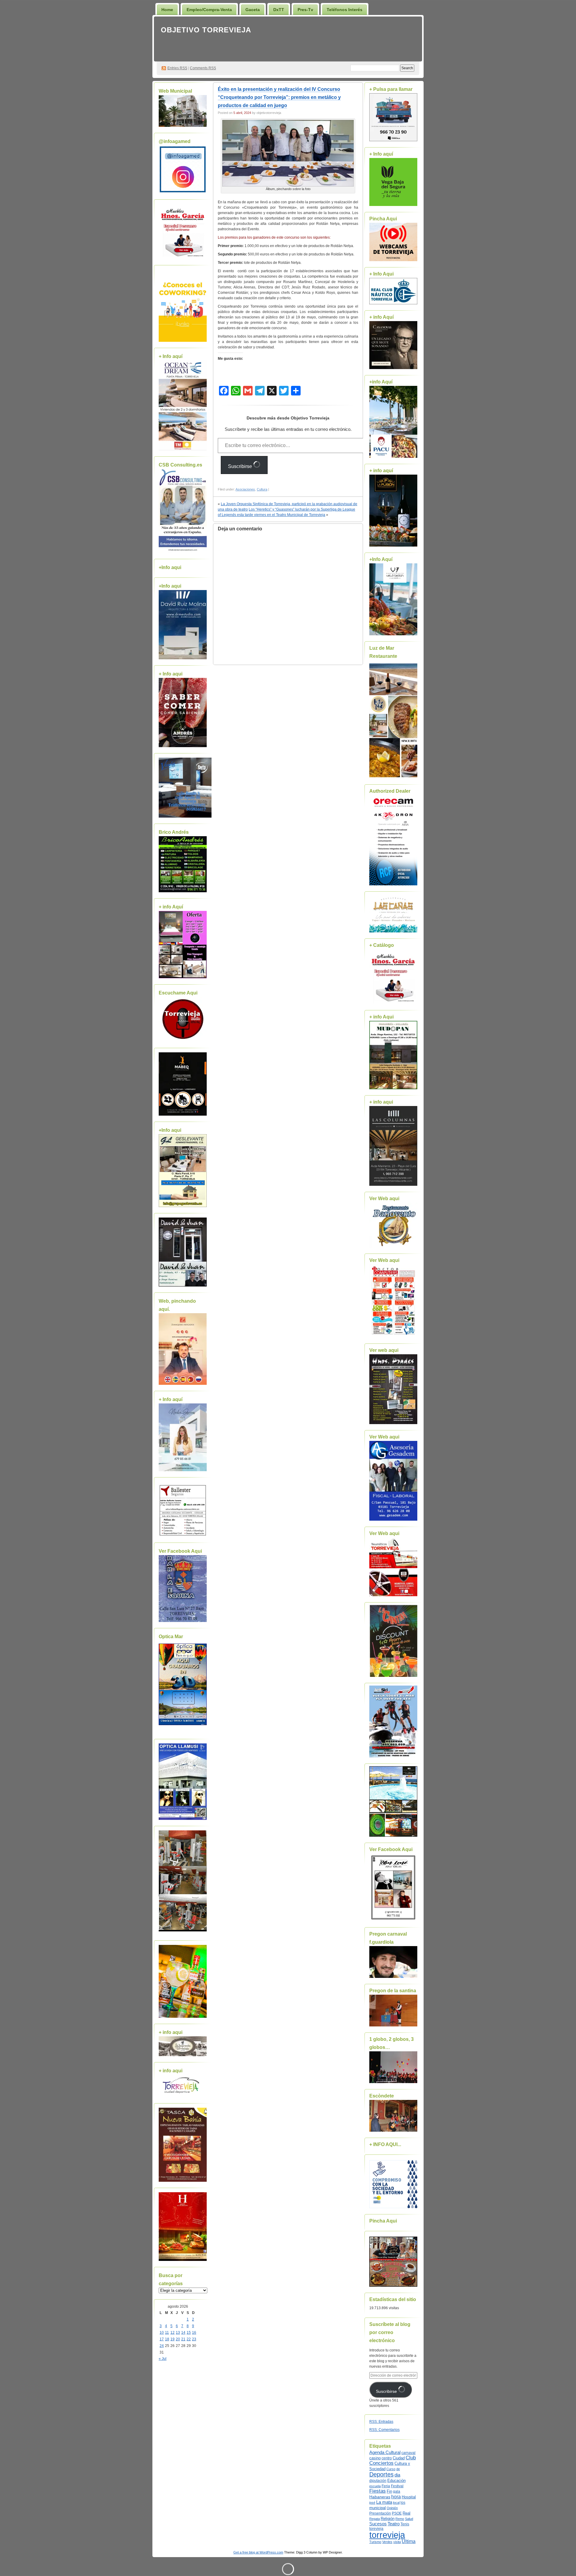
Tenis (405, 2524)
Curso (391, 2469)
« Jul (163, 2359)
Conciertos (381, 2463)
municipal (378, 2508)
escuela (375, 2486)
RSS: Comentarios (384, 2430)
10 (162, 2333)
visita (397, 2542)
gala (397, 2491)
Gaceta (253, 10)
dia (397, 2475)
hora (396, 2497)
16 (194, 2333)
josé (372, 2503)
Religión (388, 2519)
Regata (375, 2519)
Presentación (380, 2513)
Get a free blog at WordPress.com (258, 2552)
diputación (378, 2481)
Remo (400, 2519)
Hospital (409, 2497)
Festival (397, 2486)
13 (178, 2333)
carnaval (408, 2453)
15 (189, 2333)
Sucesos (378, 2524)
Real (406, 2513)
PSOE (397, 2513)
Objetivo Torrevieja (206, 30)
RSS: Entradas (381, 2422)
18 (167, 2339)
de (398, 2469)
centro (387, 2458)
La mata (384, 2502)
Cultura (262, 489)
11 (167, 2333)
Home (167, 10)
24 (162, 2346)
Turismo (375, 2542)
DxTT (279, 10)
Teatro (394, 2524)
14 (183, 2333)
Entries (177, 68)
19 (172, 2339)
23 (194, 2339)
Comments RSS (203, 68)
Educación (396, 2481)
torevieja (376, 2528)
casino (375, 2458)
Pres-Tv (305, 10)
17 (162, 2339)
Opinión (392, 2508)
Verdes (387, 2542)
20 (178, 2339)
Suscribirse (241, 466)
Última (409, 2541)
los (403, 2503)
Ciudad (399, 2458)
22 (189, 2339)
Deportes (381, 2474)
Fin (389, 2491)
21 (183, 2339)
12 (172, 2333)
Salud (409, 2519)
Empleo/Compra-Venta (209, 10)
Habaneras (380, 2497)
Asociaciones (245, 489)
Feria (386, 2486)
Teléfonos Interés (345, 10)
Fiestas (378, 2491)
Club (411, 2458)
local (396, 2503)
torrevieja (387, 2535)
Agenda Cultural (385, 2452)
